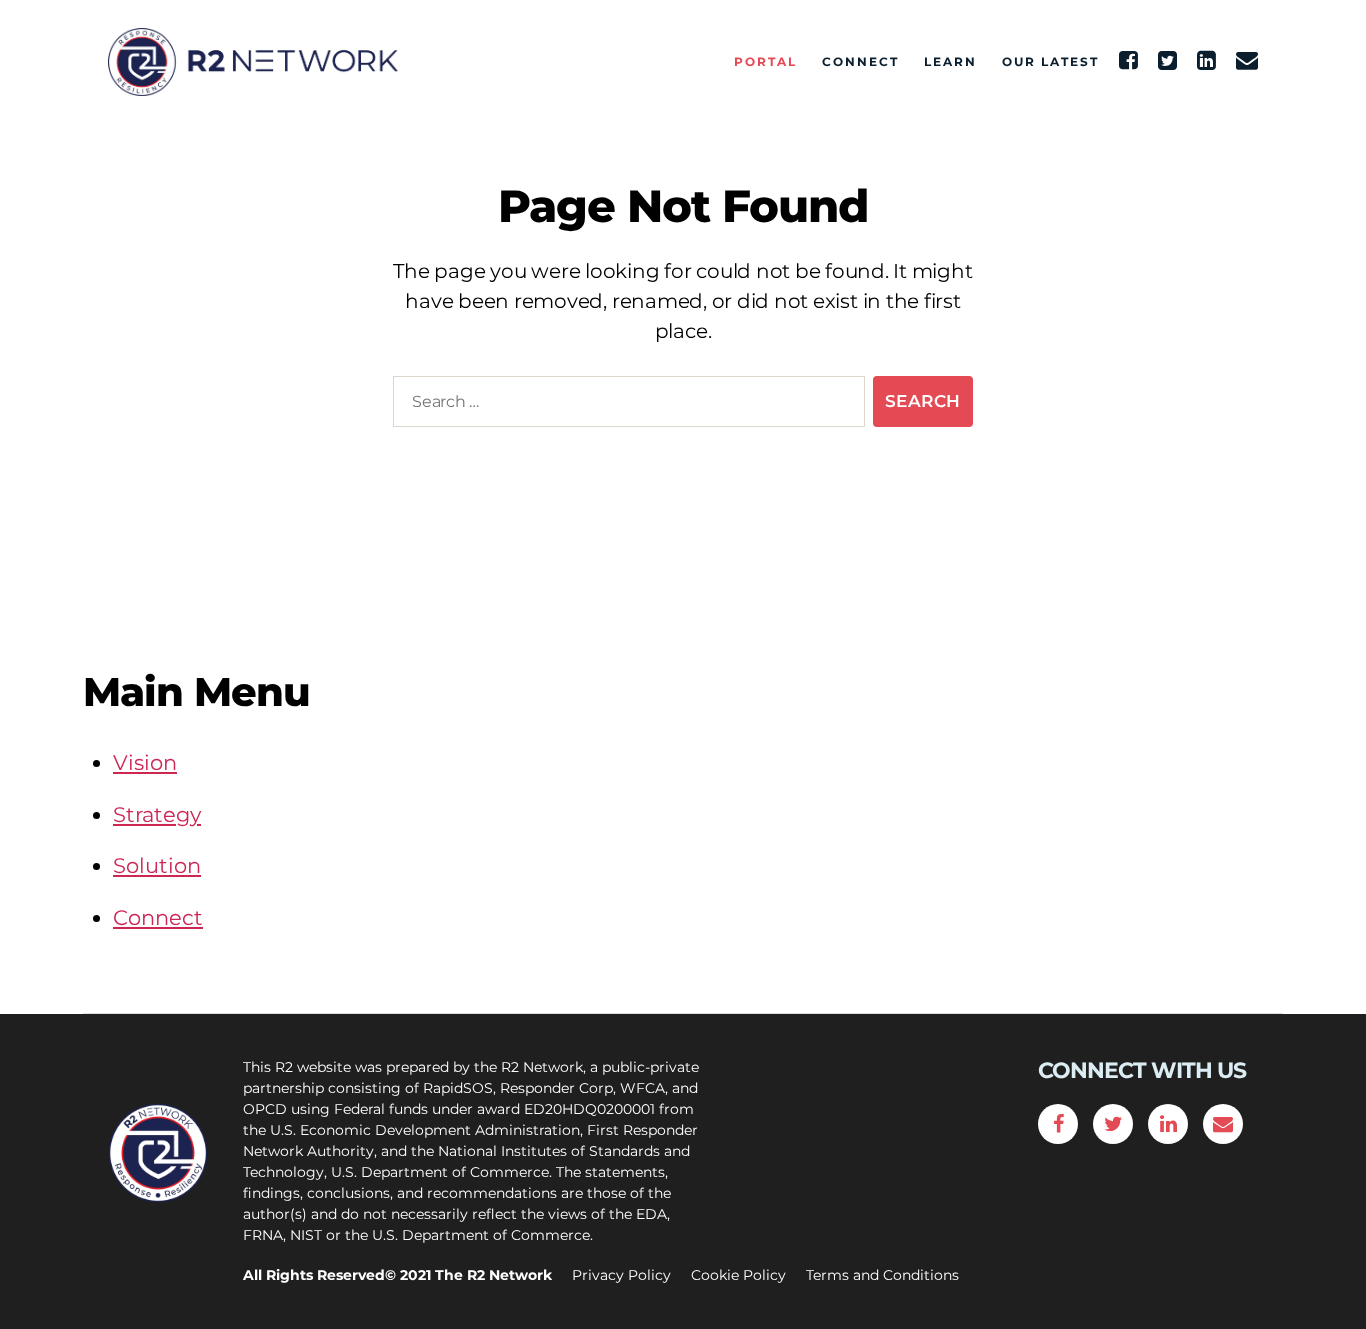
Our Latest (1050, 62)
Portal (765, 62)
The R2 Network (493, 1275)
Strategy (157, 814)
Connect (860, 62)
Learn (950, 62)
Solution (157, 865)
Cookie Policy (738, 1275)
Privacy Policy (621, 1275)
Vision (145, 762)
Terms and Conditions (882, 1275)
